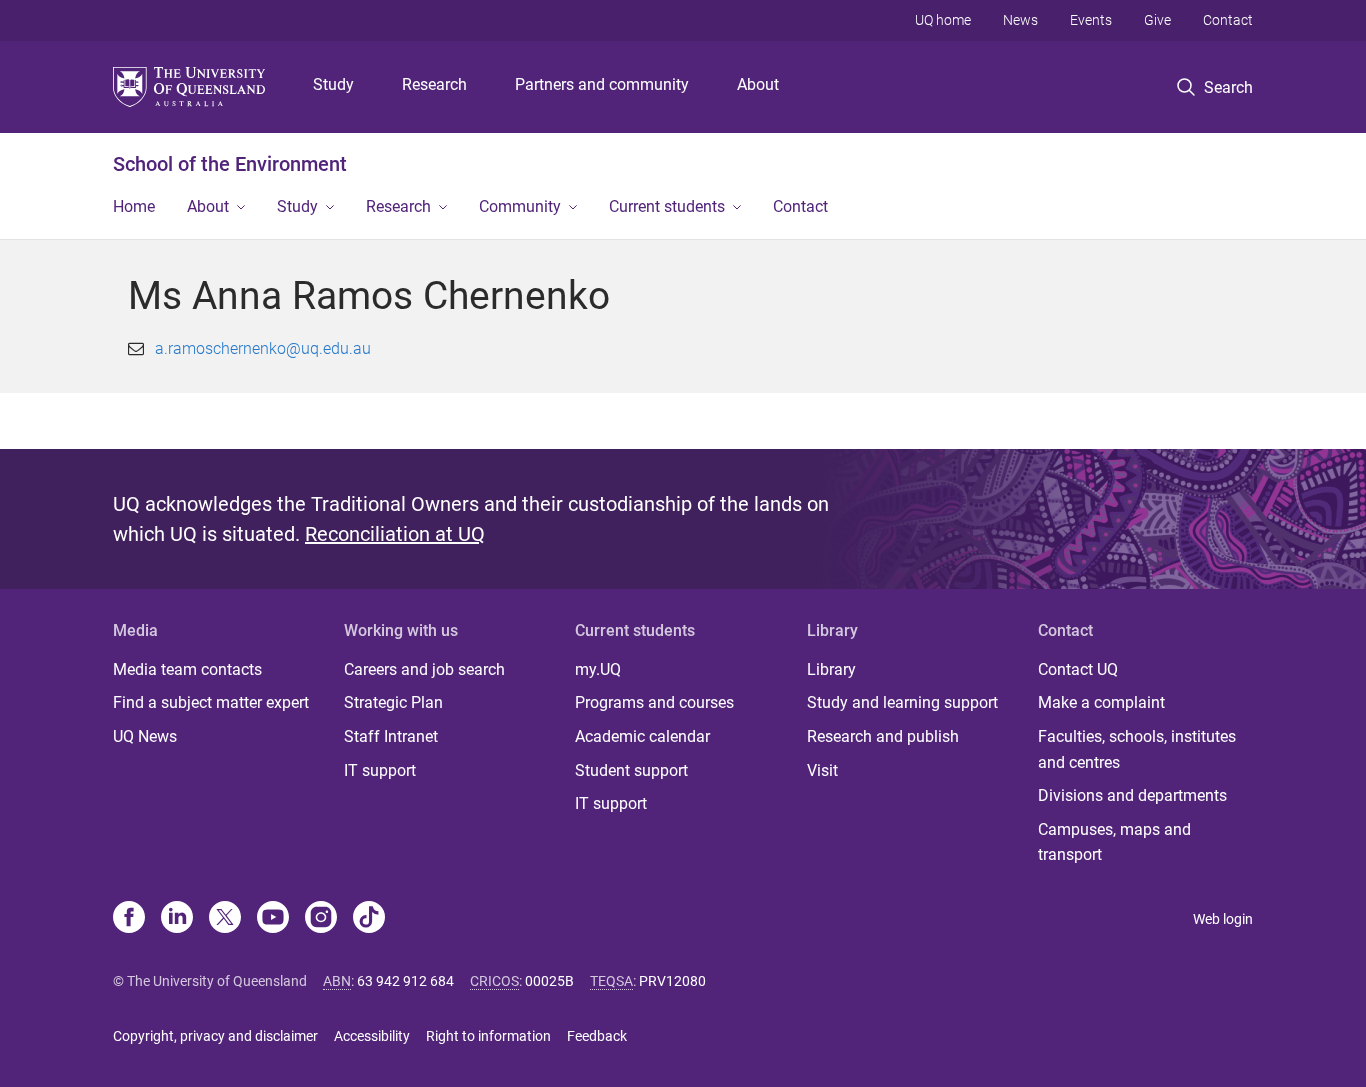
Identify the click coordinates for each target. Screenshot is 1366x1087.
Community (520, 206)
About (758, 84)
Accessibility (372, 1036)
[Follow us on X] (225, 919)
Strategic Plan (393, 702)
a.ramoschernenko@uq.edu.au (263, 348)
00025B (549, 981)
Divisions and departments (1132, 795)
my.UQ (598, 669)
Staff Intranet (391, 736)
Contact (1228, 20)
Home (134, 206)
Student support (631, 770)
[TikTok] (369, 919)
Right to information (488, 1036)
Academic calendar (642, 736)
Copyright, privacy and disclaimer (215, 1036)
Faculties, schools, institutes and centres (1137, 749)
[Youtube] (273, 919)
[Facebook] (129, 919)
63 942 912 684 (405, 981)
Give (1157, 20)
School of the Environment (230, 164)
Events (1091, 20)
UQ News (145, 736)
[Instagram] (321, 919)
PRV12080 (672, 981)
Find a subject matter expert (211, 702)
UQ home (943, 20)
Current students (667, 206)
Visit (822, 770)
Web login (1223, 919)
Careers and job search (424, 669)
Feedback (597, 1036)
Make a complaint (1101, 702)
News (1020, 20)
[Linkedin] (177, 919)
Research (434, 84)
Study (333, 84)
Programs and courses (654, 702)
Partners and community (602, 84)
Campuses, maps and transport (1114, 842)
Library (831, 669)
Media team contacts (187, 669)
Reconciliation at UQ (395, 534)
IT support (380, 770)
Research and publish (883, 736)
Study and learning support (902, 702)
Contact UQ (1078, 669)
